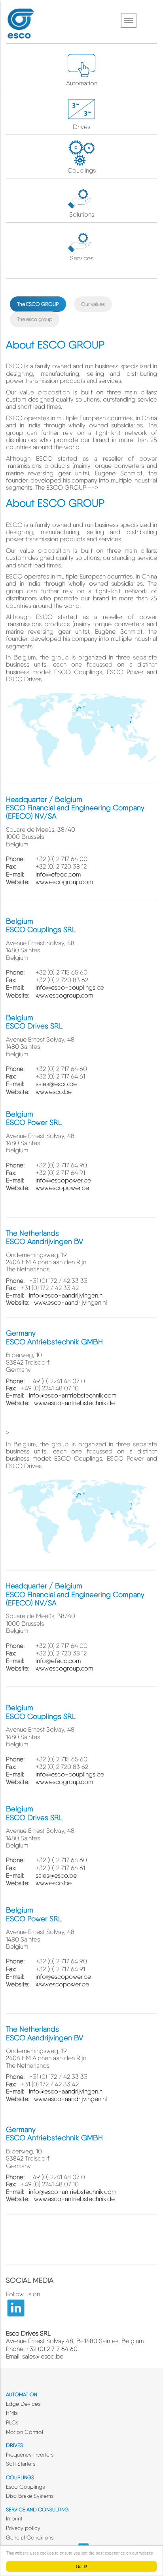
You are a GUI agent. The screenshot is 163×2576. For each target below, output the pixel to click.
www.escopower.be (62, 1188)
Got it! (81, 2566)
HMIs (12, 2413)
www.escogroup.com (64, 882)
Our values (93, 304)
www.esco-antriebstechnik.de (74, 1403)
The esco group (35, 319)
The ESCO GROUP (38, 304)
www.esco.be (54, 1092)
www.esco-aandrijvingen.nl (70, 1302)
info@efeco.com (58, 874)
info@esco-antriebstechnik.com (73, 1395)
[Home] (20, 22)
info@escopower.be (63, 1180)
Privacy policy (23, 2528)
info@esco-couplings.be (70, 987)
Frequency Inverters (30, 2455)
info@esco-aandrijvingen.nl (66, 1295)
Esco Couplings (25, 2487)
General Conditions (30, 2538)
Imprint (14, 2518)
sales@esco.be (56, 1084)
